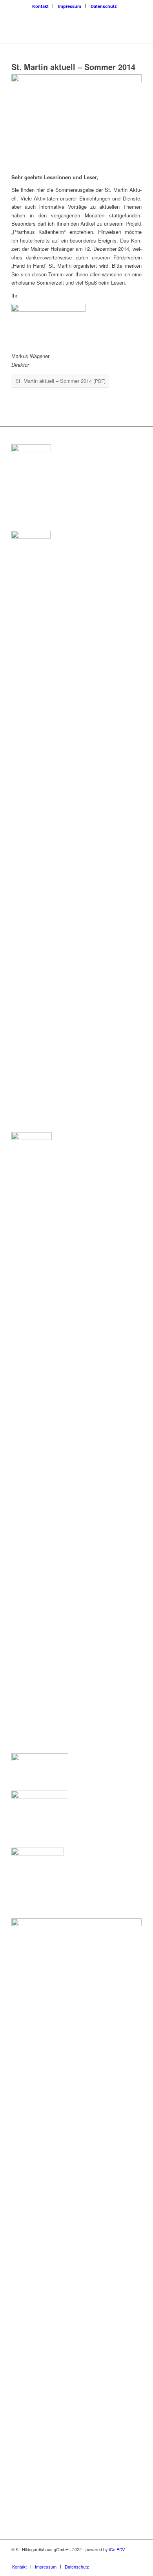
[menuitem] (41, 6)
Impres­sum (70, 6)
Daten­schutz (104, 6)
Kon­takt (40, 6)
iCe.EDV (117, 2549)
